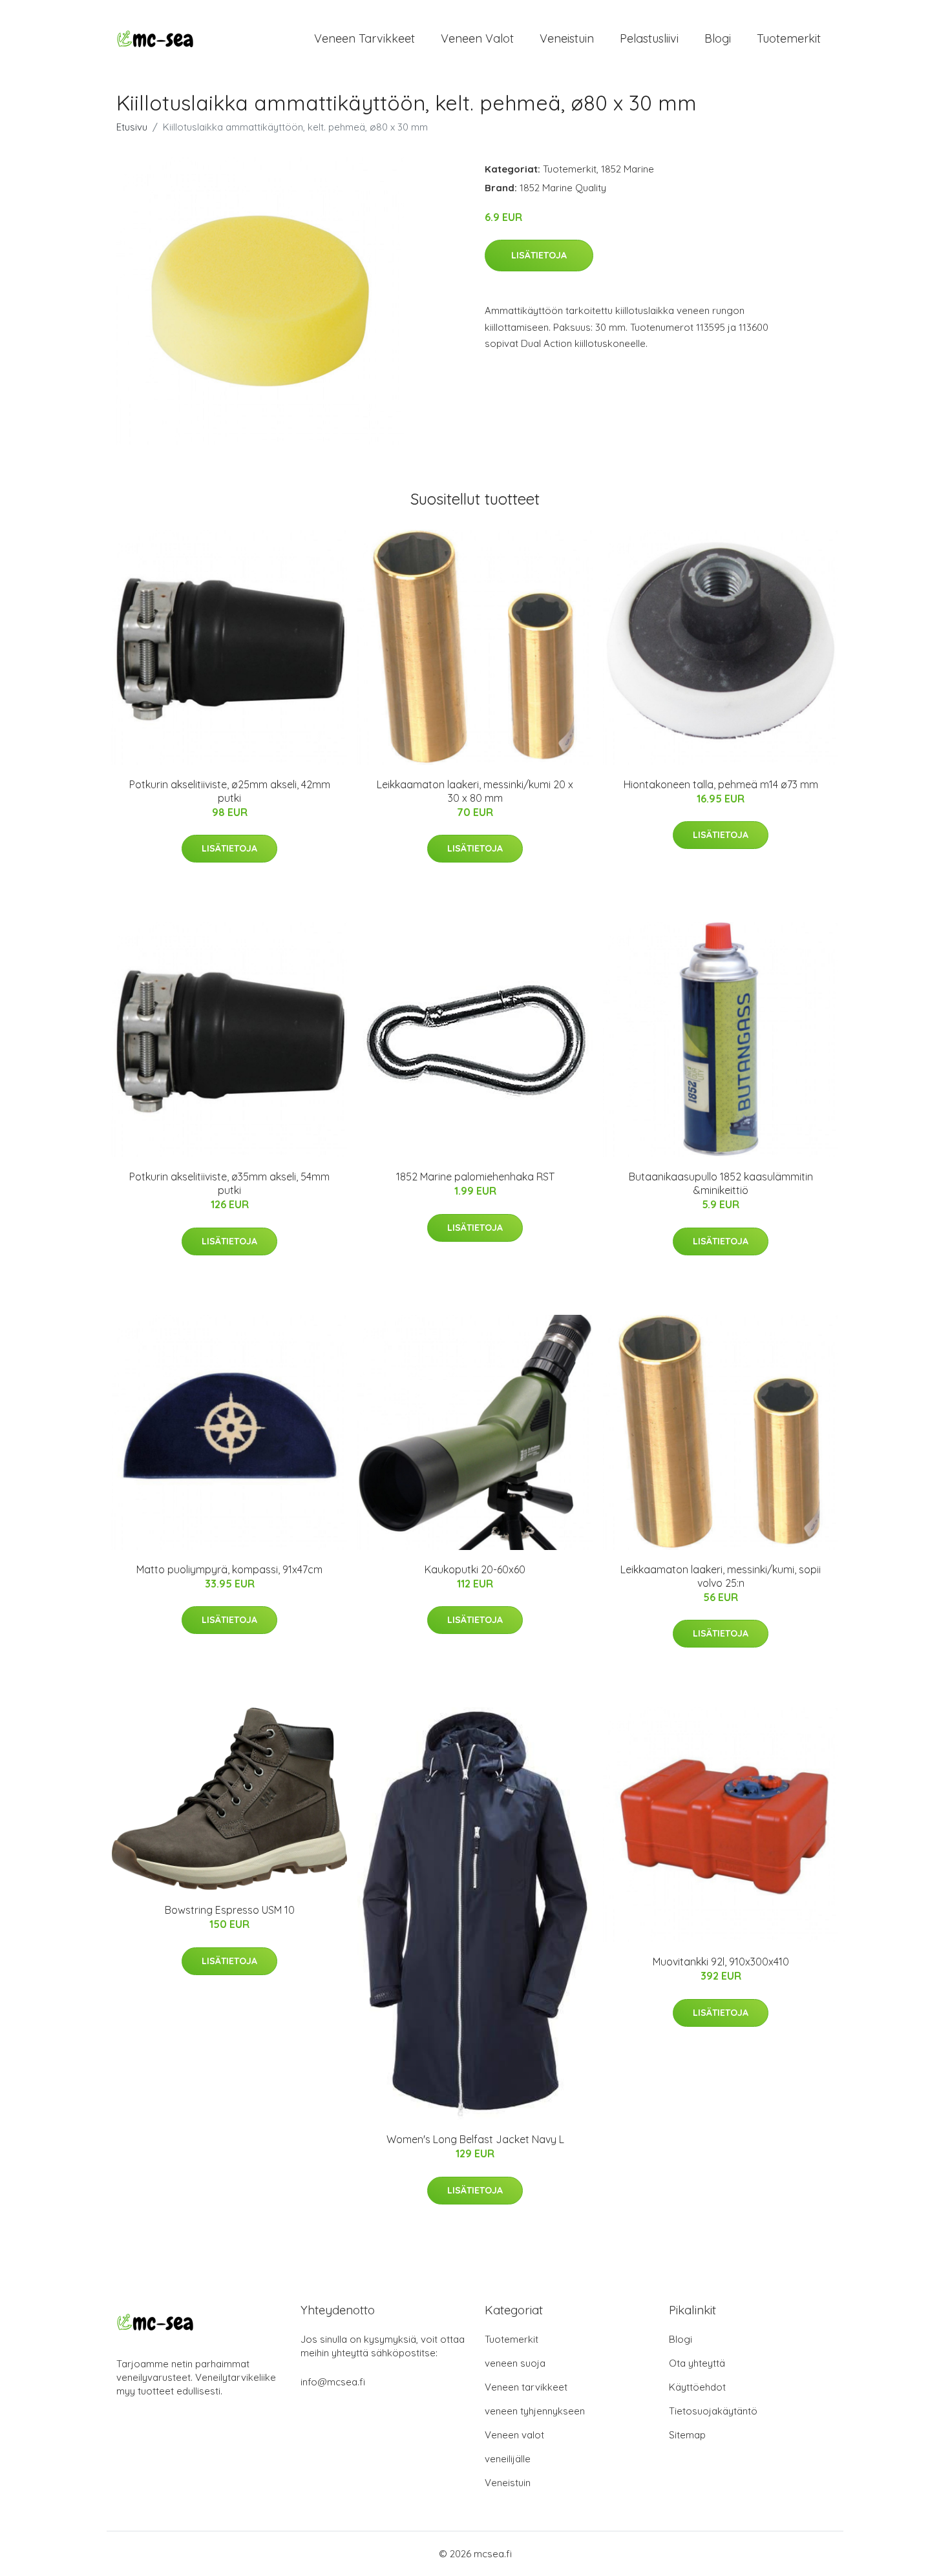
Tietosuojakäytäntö (713, 2411)
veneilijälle (508, 2459)
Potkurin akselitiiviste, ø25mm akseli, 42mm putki (230, 791)
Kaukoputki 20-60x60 (475, 1569)
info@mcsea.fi (333, 2382)
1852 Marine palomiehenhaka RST (475, 1177)
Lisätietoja (539, 255)
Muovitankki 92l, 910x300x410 (721, 1962)
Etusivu (132, 127)
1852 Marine (628, 169)
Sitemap (687, 2435)
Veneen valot (477, 38)
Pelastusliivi (649, 38)
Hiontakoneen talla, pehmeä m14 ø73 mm (721, 784)
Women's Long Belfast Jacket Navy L (475, 2139)
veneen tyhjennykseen (535, 2411)
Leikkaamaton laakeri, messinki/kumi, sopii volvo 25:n (721, 1576)
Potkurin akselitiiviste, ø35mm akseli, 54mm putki (229, 1183)
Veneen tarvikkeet (364, 38)
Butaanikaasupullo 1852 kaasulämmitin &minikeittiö (721, 1183)
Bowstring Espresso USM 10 (230, 1910)
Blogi (718, 38)
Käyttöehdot (697, 2387)
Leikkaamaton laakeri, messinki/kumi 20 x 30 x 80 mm (475, 791)
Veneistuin (567, 38)
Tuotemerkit (789, 38)
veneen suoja (515, 2363)
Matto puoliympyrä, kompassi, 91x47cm (229, 1569)
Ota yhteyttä (697, 2363)
